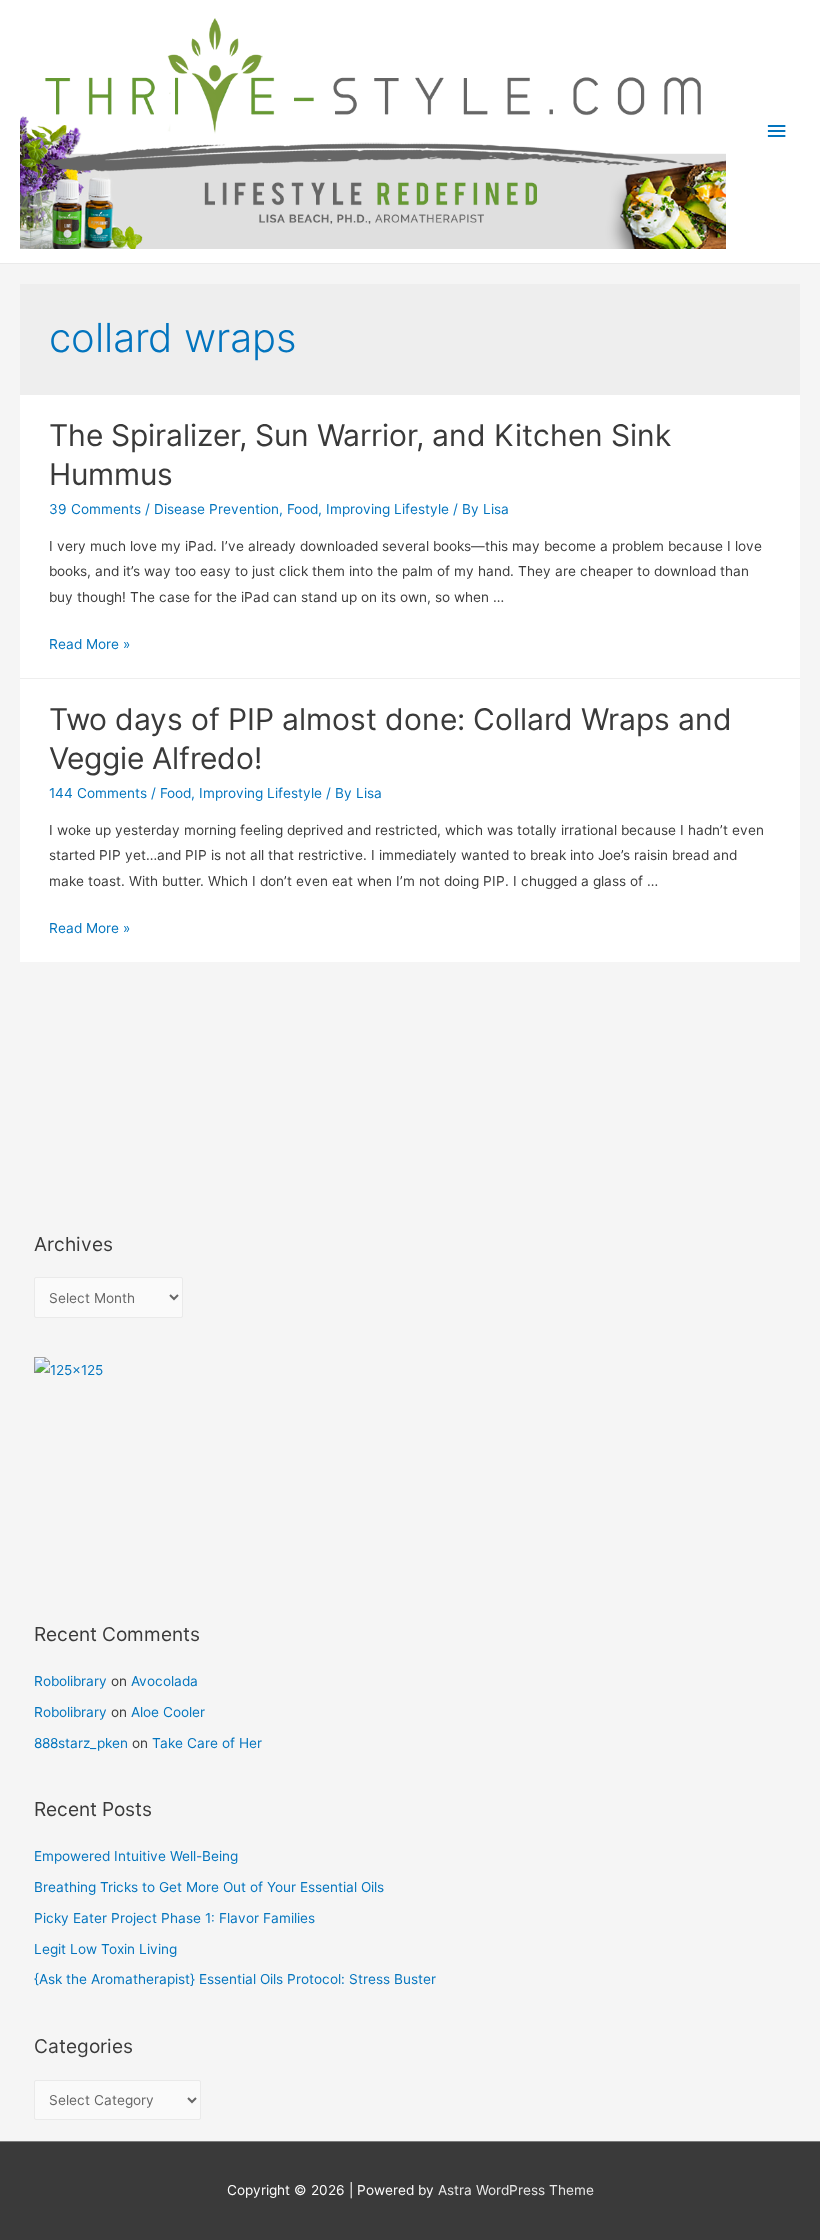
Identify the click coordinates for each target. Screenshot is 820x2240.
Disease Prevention (216, 509)
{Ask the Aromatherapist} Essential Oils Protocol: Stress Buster (235, 1979)
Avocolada (164, 1681)
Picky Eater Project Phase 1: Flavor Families (174, 1918)
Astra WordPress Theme (516, 2190)
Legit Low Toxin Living (105, 1949)
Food (302, 509)
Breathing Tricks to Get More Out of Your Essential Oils (209, 1887)
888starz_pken (81, 1743)
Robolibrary (70, 1681)
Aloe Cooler (168, 1712)
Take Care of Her (207, 1743)
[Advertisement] (124, 1107)
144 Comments (98, 793)
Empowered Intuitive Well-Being (136, 1856)
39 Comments (95, 509)
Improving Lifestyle (387, 509)
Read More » (89, 644)
